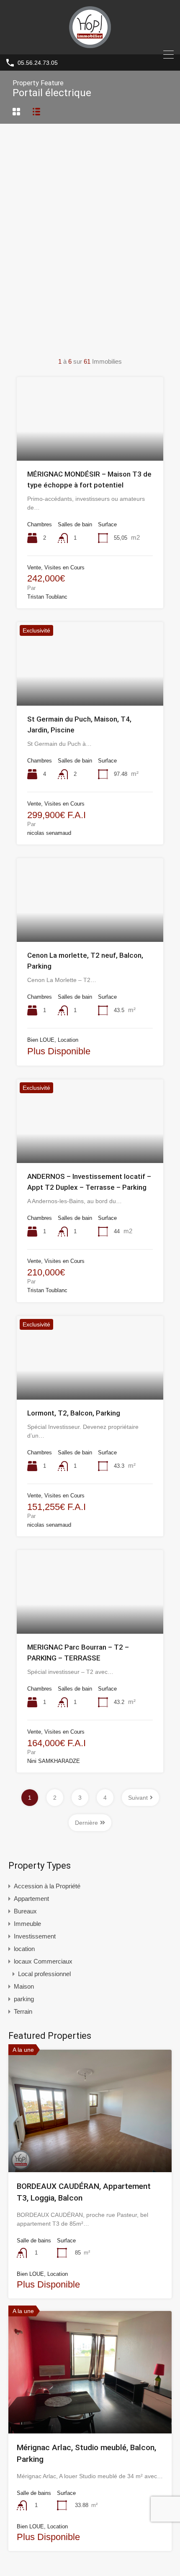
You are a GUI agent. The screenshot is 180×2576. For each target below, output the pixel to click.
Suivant (138, 1798)
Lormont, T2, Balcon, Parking (74, 1413)
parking (24, 1999)
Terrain (23, 2011)
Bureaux (25, 1911)
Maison (24, 1986)
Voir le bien (90, 2148)
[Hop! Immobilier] (90, 44)
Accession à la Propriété (47, 1886)
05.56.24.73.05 (38, 63)
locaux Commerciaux (43, 1961)
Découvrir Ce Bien (90, 444)
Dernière (86, 1823)
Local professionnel (44, 1974)
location (24, 1949)
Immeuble (27, 1924)
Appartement (31, 1899)
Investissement (35, 1936)
